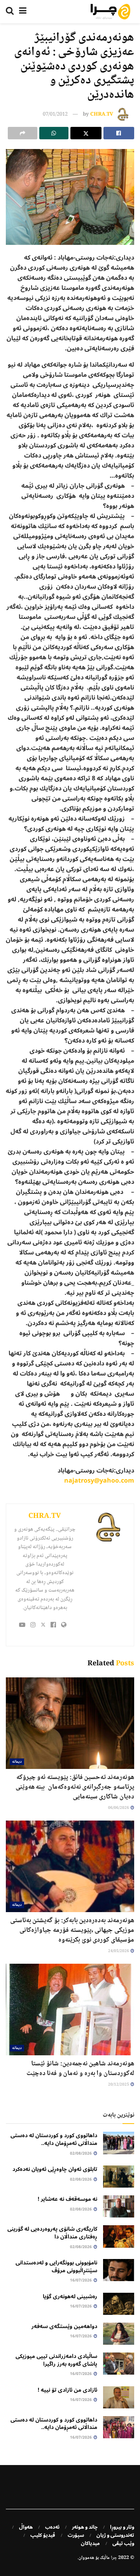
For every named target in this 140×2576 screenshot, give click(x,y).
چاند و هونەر (85, 2527)
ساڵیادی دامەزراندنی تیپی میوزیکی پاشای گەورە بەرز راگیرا (56, 2360)
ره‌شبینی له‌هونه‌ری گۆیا (70, 2296)
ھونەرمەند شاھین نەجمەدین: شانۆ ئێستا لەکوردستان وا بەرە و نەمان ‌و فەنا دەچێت (80, 2069)
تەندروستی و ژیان (115, 2535)
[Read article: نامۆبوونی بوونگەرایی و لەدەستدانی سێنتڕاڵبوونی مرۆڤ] (119, 2270)
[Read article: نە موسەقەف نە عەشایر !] (119, 2206)
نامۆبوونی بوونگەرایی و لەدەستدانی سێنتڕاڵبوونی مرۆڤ (56, 2267)
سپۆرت (76, 2535)
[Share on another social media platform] (23, 133)
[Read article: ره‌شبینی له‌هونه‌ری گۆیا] (119, 2304)
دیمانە (17, 1762)
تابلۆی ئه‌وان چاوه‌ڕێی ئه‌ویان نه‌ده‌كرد (55, 2169)
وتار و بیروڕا (122, 2527)
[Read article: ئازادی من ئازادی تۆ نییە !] (119, 2397)
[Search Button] (10, 12)
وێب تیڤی (123, 2543)
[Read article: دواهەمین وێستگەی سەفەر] (119, 2334)
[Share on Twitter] (86, 133)
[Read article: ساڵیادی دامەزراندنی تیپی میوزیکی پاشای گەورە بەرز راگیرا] (119, 2364)
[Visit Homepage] (110, 12)
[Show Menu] (23, 12)
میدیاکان (90, 2543)
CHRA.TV (102, 114)
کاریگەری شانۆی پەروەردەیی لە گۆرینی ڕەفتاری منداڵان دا (52, 2233)
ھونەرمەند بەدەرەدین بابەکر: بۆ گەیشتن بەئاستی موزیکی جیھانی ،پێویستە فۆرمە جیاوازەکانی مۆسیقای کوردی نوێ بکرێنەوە (72, 1930)
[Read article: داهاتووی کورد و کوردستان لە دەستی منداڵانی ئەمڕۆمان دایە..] (119, 2143)
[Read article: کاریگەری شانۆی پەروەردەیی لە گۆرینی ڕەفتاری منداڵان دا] (119, 2236)
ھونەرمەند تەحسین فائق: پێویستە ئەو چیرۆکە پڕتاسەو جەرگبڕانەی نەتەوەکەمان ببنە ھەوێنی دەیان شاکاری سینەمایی (75, 1787)
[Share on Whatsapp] (54, 133)
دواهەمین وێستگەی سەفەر (64, 2326)
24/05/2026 (119, 1951)
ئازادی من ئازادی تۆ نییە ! (67, 2390)
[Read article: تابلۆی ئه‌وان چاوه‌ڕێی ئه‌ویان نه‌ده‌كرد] (119, 2177)
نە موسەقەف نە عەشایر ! (67, 2199)
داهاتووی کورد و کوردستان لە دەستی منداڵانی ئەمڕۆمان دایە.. (54, 2139)
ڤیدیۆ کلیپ (43, 2535)
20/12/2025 (119, 2085)
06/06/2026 (119, 1808)
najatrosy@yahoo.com (99, 1481)
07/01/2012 (55, 114)
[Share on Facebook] (119, 133)
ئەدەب (52, 2527)
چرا (114, 2558)
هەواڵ (26, 2527)
